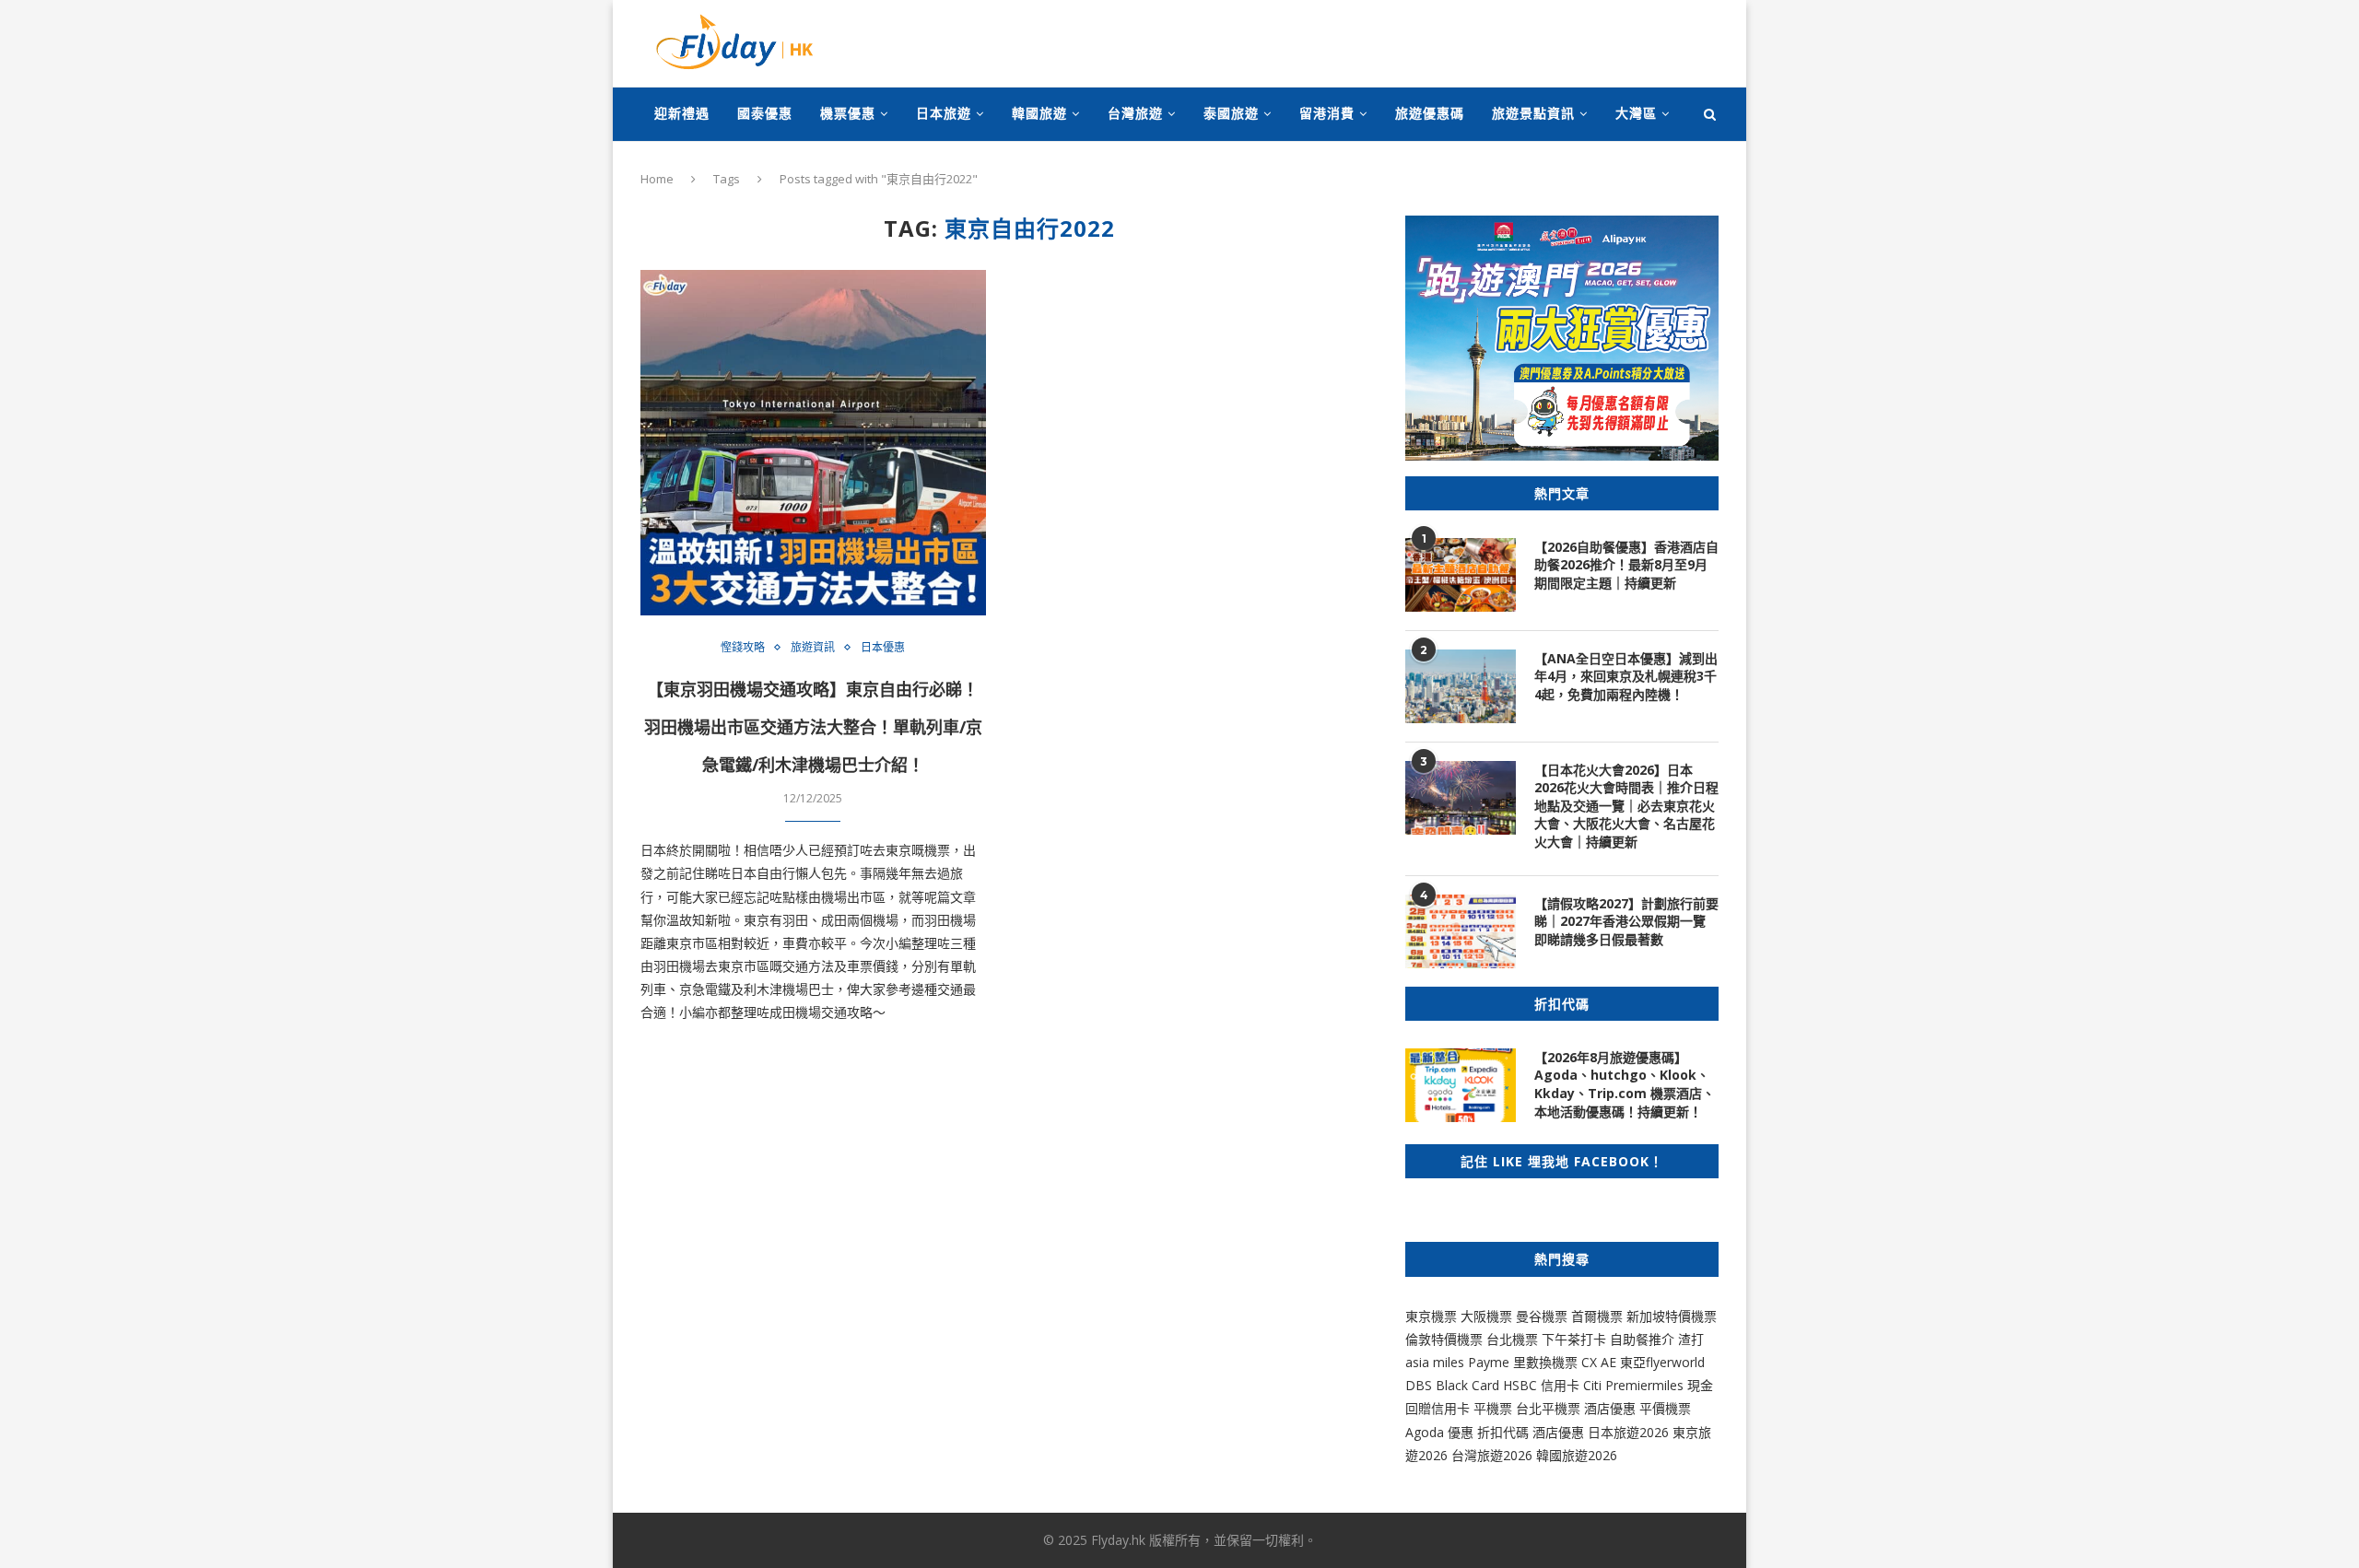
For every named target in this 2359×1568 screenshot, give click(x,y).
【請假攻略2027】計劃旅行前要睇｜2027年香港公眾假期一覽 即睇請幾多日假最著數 (1626, 921)
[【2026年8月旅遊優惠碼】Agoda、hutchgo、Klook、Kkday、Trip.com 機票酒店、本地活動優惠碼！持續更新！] (1461, 1085)
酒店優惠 (1610, 1408)
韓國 (1549, 1455)
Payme (1491, 1362)
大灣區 (1636, 113)
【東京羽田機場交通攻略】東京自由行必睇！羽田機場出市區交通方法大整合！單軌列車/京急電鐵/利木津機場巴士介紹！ (813, 727)
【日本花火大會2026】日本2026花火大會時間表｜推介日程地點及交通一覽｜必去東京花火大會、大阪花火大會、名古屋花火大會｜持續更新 (1626, 806)
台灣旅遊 (1135, 113)
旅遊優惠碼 (1430, 113)
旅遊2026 (1590, 1455)
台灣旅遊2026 (1492, 1455)
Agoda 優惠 (1441, 1432)
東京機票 (1431, 1316)
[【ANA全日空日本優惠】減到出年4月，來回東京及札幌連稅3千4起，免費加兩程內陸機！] (1461, 686)
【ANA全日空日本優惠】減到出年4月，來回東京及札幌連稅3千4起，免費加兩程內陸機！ (1626, 676)
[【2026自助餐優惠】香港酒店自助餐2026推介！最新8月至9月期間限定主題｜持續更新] (1461, 575)
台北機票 (1512, 1339)
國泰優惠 (765, 113)
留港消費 (1327, 113)
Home (657, 179)
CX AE (1599, 1362)
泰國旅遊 (1231, 113)
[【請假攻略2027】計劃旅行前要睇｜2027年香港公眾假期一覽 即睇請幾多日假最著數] (1461, 931)
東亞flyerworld (1662, 1362)
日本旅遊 (944, 113)
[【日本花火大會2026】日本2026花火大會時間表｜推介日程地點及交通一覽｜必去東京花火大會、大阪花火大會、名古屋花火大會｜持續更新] (1461, 798)
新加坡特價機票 (1672, 1316)
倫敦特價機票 (1444, 1339)
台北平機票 (1550, 1408)
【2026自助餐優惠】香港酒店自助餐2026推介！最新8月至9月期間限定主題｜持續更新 (1626, 565)
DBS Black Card (1452, 1385)
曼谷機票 (1542, 1316)
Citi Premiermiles (1633, 1385)
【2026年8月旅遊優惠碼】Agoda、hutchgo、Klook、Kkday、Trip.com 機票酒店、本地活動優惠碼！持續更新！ (1625, 1084)
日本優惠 (883, 648)
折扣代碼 (1503, 1432)
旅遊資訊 (813, 648)
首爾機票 (1597, 1316)
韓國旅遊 (1039, 113)
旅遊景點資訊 (1533, 113)
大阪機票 (1486, 1316)
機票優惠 (848, 113)
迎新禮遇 (682, 113)
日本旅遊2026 (1628, 1432)
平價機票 (1665, 1408)
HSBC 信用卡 (1541, 1385)
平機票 (1495, 1408)
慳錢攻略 (743, 648)
